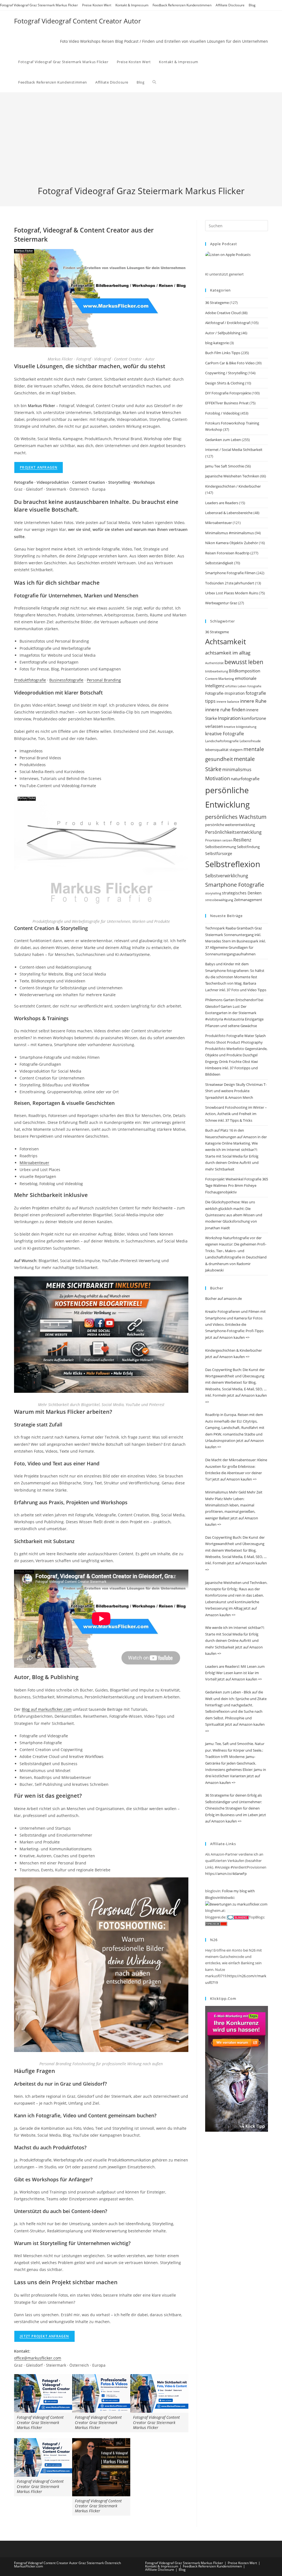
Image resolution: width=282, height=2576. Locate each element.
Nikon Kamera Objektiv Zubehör (232, 543)
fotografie (254, 686)
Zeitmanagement (248, 900)
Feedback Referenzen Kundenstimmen (182, 5)
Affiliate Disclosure (230, 5)
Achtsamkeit (226, 642)
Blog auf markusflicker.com (47, 1709)
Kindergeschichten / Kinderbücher (233, 486)
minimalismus (237, 769)
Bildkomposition (245, 671)
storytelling (213, 893)
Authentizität (214, 663)
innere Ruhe (253, 701)
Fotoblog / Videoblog (222, 413)
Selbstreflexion (233, 864)
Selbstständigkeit (219, 563)
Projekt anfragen (39, 467)
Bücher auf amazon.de (223, 1298)
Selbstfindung (248, 847)
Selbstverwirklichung (227, 876)
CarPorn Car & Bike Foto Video (230, 363)
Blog (252, 5)
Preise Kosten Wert (97, 5)
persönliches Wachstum (236, 817)
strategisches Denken (242, 893)
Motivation (218, 778)
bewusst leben (244, 662)
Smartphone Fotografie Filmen (230, 573)
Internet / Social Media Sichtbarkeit (234, 450)
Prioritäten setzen (219, 840)
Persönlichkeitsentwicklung (233, 832)
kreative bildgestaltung (240, 727)
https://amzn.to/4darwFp (226, 1874)
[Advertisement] (141, 143)
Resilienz (242, 840)
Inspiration (229, 718)
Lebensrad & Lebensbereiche (229, 513)
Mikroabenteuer (34, 1163)
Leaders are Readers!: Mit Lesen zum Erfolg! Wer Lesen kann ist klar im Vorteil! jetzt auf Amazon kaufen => (235, 1673)
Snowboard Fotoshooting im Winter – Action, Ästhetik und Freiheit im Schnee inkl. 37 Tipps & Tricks (236, 1114)
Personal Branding (104, 680)
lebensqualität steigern (224, 750)
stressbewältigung (219, 900)
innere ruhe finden (225, 710)
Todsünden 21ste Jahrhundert (230, 583)
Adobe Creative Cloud (223, 313)
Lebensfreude (250, 741)
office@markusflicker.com (38, 2358)
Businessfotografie (66, 680)
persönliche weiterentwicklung (230, 825)
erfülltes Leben (236, 686)
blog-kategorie (217, 343)
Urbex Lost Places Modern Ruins (232, 593)
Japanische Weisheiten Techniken (232, 476)
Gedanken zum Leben (223, 440)
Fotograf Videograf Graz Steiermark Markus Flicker (39, 5)
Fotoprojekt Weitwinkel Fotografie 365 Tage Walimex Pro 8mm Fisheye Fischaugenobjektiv (237, 1186)
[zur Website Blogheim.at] (237, 1910)
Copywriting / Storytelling (226, 373)
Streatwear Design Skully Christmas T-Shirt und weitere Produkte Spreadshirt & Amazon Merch (236, 1091)
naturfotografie (245, 779)
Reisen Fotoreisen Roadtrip (227, 553)
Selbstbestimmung (221, 847)
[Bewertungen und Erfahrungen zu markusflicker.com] (236, 1904)
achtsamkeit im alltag (228, 653)
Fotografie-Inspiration (225, 693)
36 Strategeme (217, 303)
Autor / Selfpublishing (223, 333)
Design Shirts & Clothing (225, 383)
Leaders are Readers (222, 503)
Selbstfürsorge (219, 853)
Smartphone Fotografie (235, 885)
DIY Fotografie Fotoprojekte (228, 393)
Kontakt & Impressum (132, 5)
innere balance (228, 701)
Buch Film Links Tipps (223, 353)
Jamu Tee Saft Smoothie (225, 466)
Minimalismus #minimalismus (230, 533)
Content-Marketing (220, 679)
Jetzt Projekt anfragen (44, 2336)
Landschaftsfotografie (222, 741)
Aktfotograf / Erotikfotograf (227, 323)
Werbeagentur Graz (221, 603)
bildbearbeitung (217, 671)
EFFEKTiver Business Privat (227, 403)
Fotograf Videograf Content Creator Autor (78, 21)
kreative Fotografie (225, 734)
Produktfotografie (30, 680)
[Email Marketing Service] (237, 2068)
